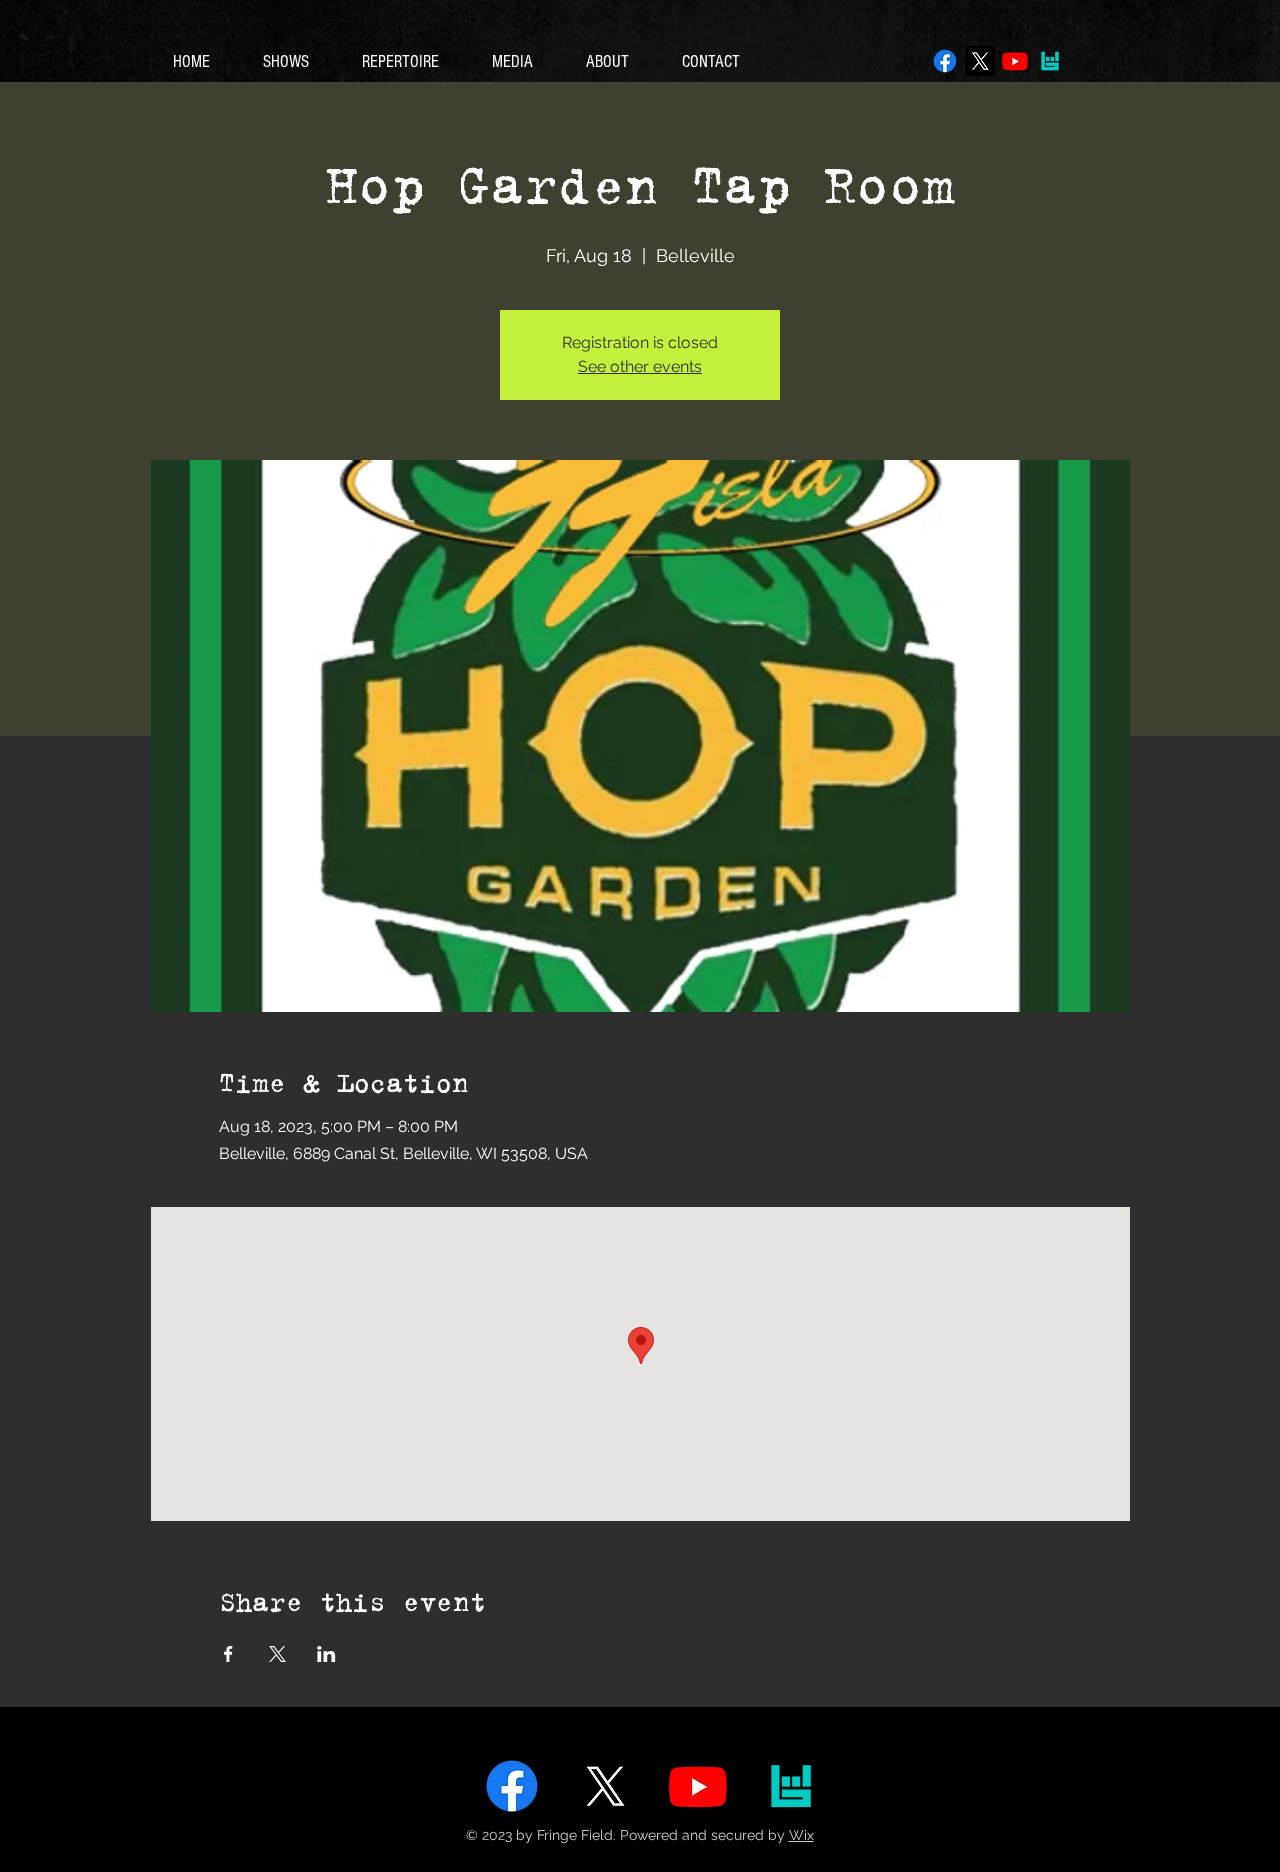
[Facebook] (945, 61)
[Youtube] (1015, 61)
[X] (980, 61)
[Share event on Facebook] (228, 1654)
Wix (801, 1835)
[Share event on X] (277, 1654)
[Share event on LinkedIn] (326, 1654)
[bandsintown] (1050, 61)
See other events (640, 366)
